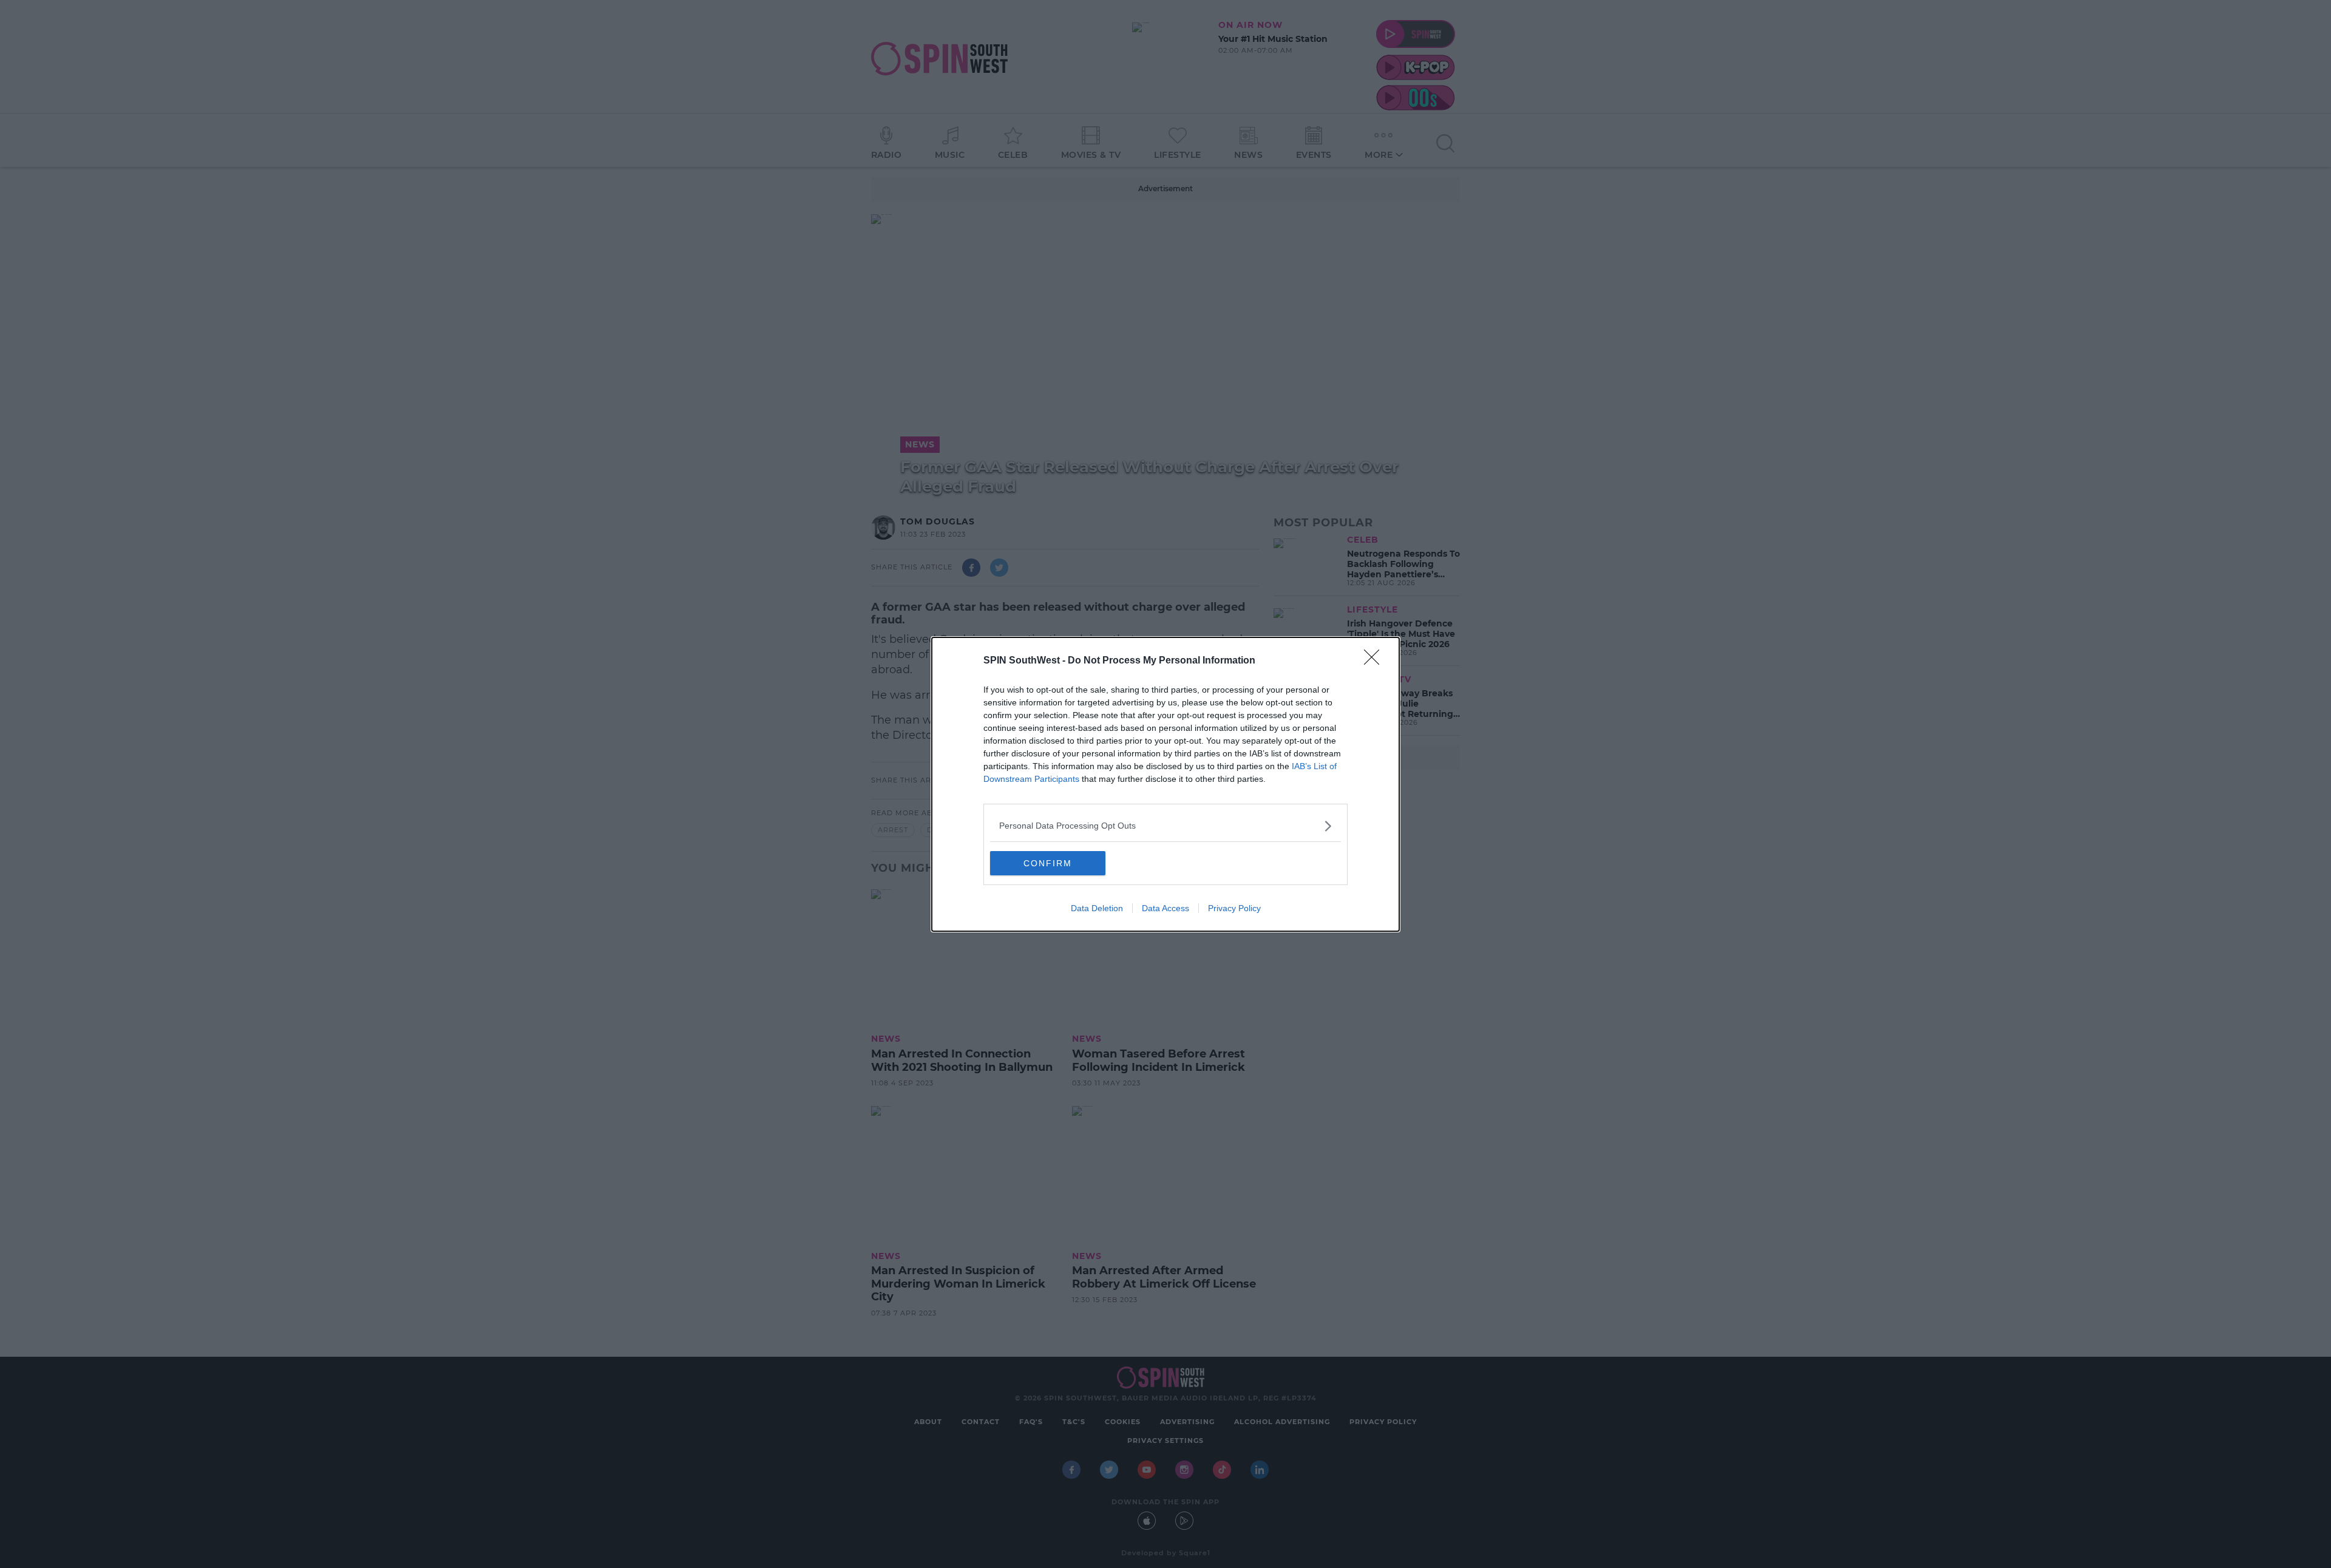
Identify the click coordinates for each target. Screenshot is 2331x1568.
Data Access (1165, 908)
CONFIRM (1048, 863)
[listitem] (1165, 826)
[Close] (1376, 661)
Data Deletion (1097, 908)
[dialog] (1165, 784)
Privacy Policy (1234, 908)
